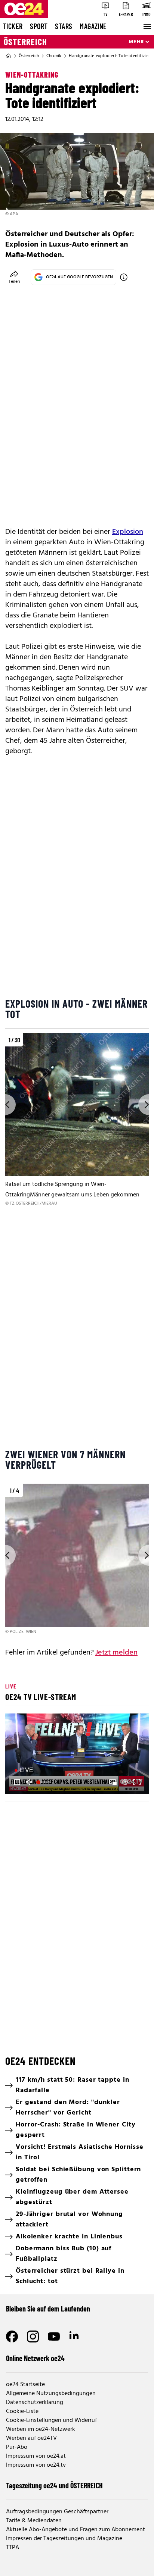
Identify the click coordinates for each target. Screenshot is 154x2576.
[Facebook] (12, 2336)
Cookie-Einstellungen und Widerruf (51, 2420)
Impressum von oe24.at (36, 2456)
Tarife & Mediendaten (34, 2521)
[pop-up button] (125, 1782)
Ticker (13, 26)
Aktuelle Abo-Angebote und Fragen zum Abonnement (76, 2530)
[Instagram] (33, 2336)
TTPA (13, 2548)
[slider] (44, 1782)
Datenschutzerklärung (35, 2403)
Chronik (54, 56)
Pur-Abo (17, 2447)
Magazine (93, 26)
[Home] (8, 56)
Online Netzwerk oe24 (35, 2358)
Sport (39, 26)
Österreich (25, 42)
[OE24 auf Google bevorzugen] (124, 277)
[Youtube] (54, 2336)
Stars (64, 26)
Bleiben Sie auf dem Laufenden (48, 2309)
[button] (78, 1755)
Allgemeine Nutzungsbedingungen (51, 2394)
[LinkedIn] (75, 2336)
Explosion (128, 532)
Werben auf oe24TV (31, 2438)
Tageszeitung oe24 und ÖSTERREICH (54, 2485)
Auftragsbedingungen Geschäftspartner (57, 2512)
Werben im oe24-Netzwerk (41, 2429)
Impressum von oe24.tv (36, 2465)
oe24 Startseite (25, 2385)
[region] (77, 1120)
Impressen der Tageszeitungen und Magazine (64, 2539)
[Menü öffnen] (147, 26)
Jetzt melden (116, 1653)
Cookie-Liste (22, 2411)
